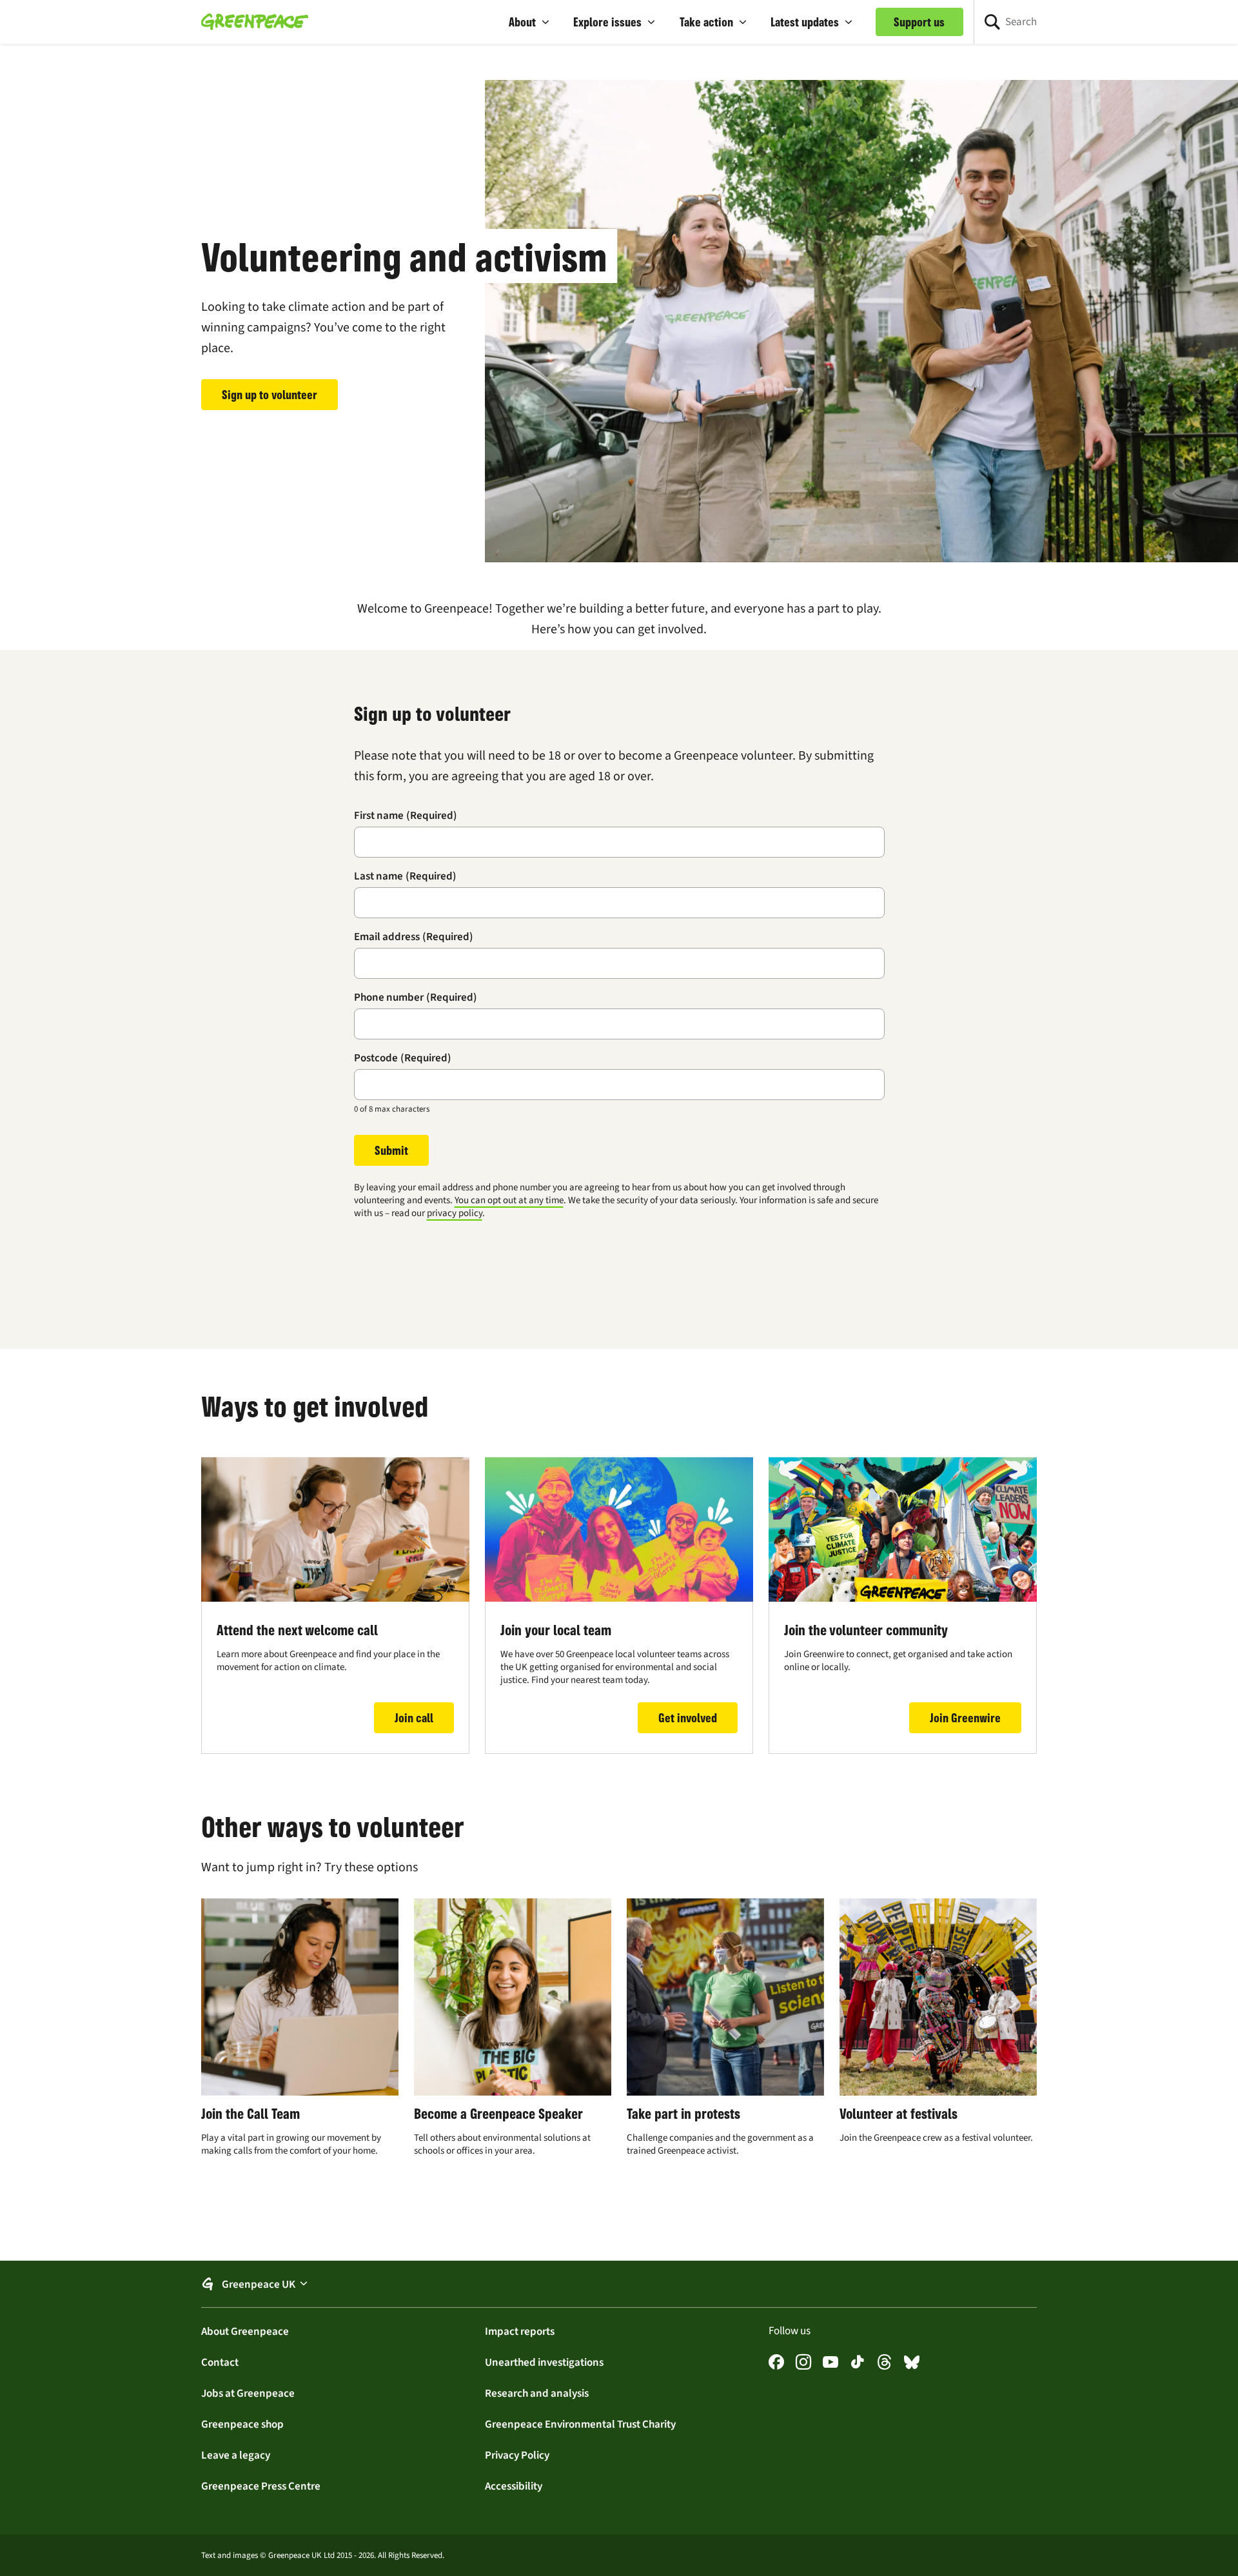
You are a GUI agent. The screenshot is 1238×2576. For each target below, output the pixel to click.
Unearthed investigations (544, 2362)
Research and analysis (537, 2393)
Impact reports (520, 2331)
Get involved (688, 1718)
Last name (406, 876)
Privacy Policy (517, 2455)
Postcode (403, 1057)
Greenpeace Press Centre (261, 2486)
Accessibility (514, 2486)
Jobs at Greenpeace (248, 2393)
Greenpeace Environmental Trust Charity (580, 2424)
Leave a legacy (236, 2455)
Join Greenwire (965, 1718)
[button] (529, 22)
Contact (220, 2362)
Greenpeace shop (242, 2424)
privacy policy (455, 1213)
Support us (919, 22)
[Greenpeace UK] (255, 22)
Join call (414, 1718)
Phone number (416, 997)
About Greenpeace (245, 2331)
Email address (414, 936)
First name (406, 815)
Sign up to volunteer (270, 395)
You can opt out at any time (509, 1200)
